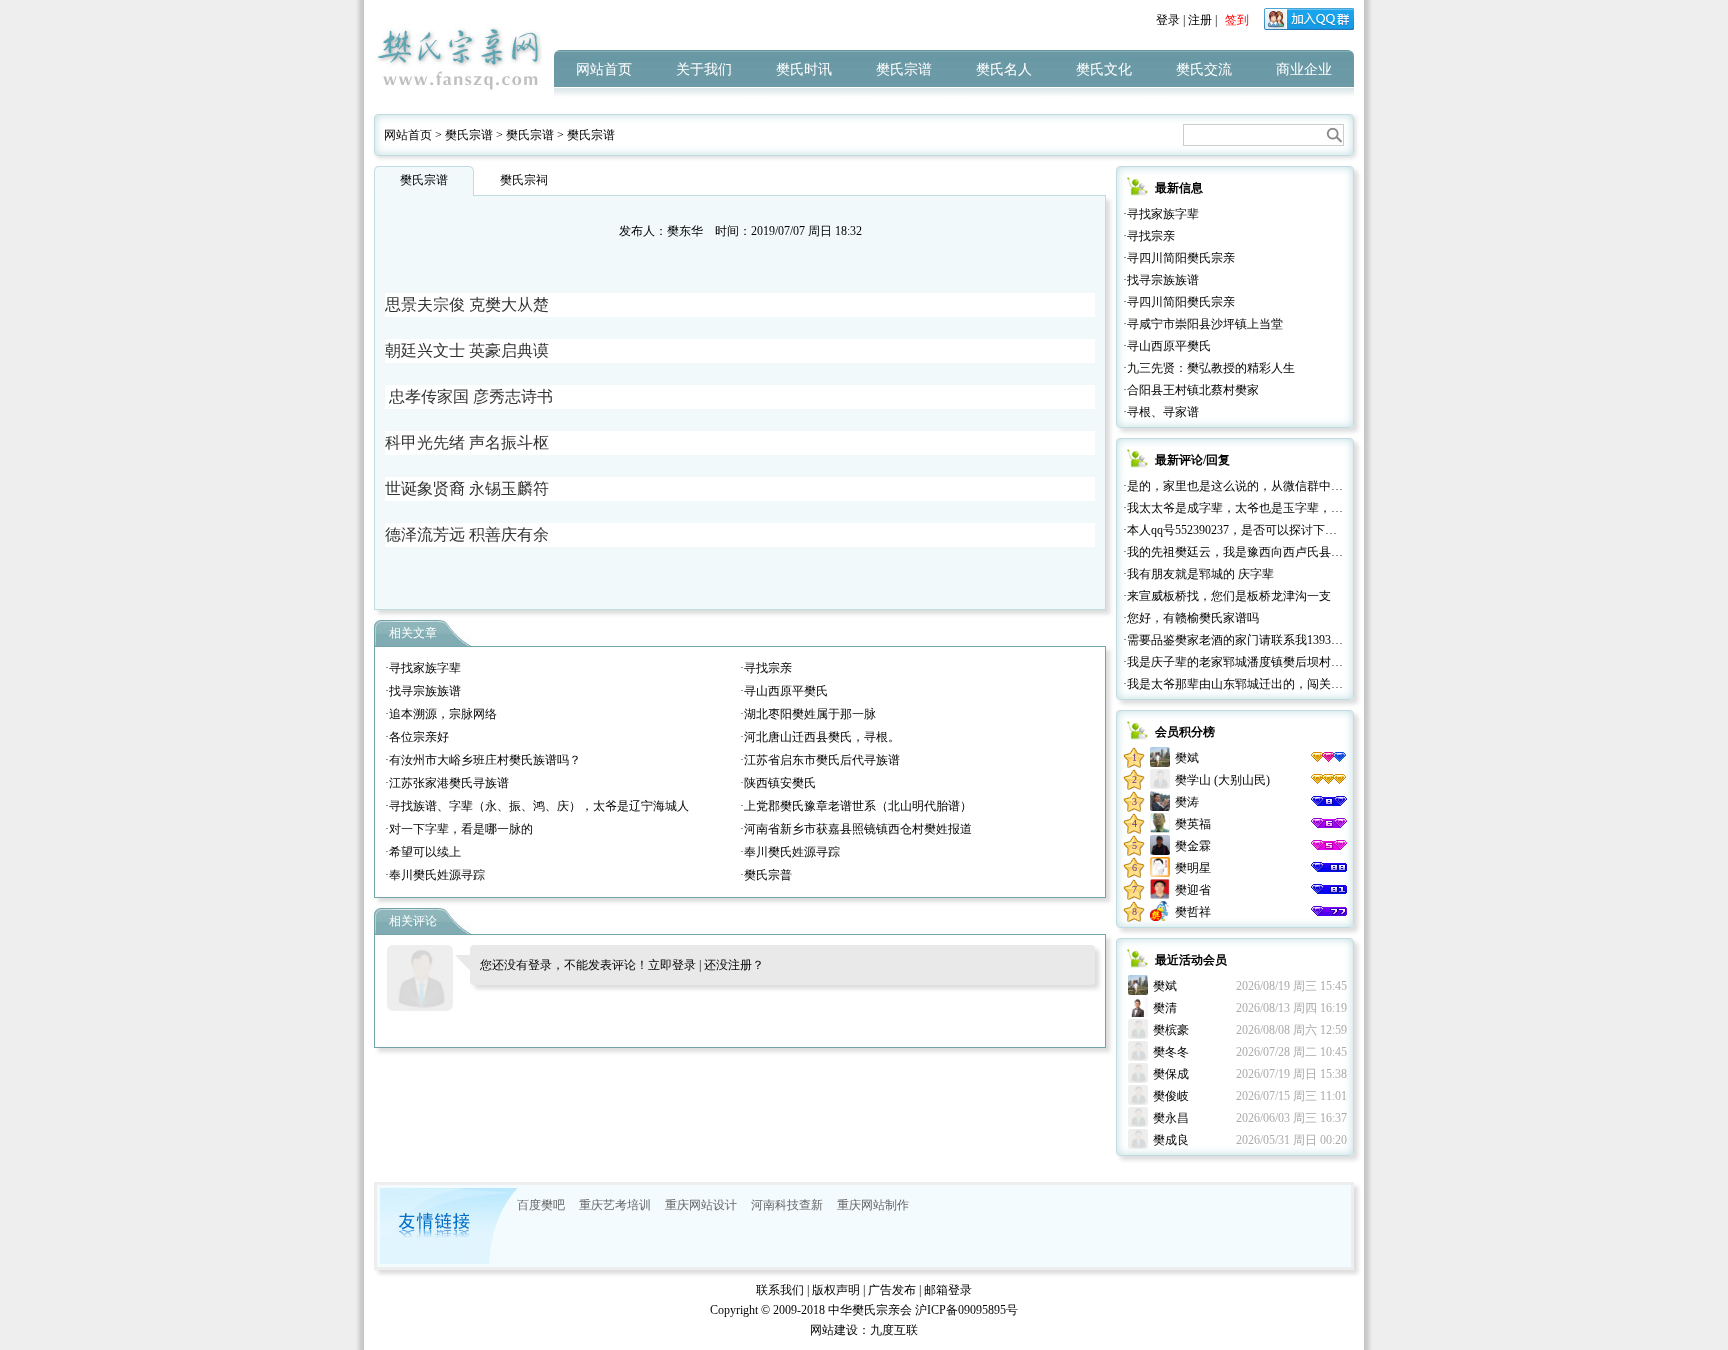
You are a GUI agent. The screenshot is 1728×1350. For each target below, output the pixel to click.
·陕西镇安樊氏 (778, 783)
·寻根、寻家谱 (1161, 412)
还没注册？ (734, 965)
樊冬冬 (1171, 1052)
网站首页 (604, 69)
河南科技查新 (787, 1205)
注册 (1200, 20)
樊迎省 (1193, 890)
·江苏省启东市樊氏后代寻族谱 (820, 760)
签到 (1237, 20)
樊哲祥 (1193, 912)
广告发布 (892, 1290)
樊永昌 (1171, 1118)
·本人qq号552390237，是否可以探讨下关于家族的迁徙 (1266, 530)
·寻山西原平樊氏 (784, 691)
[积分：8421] (1329, 824)
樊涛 (1187, 802)
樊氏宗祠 (524, 180)
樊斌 (1187, 758)
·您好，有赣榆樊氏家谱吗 (1191, 618)
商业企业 (1304, 69)
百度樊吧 (541, 1205)
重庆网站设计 (701, 1205)
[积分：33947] (1329, 758)
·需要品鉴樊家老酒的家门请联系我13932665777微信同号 (1272, 640)
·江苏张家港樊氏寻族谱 (447, 783)
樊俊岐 (1171, 1096)
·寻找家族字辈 (423, 668)
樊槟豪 (1171, 1030)
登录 (1168, 20)
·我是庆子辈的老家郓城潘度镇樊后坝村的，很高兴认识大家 (1281, 662)
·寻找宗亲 (766, 668)
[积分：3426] (1329, 912)
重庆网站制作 (873, 1205)
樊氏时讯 (804, 69)
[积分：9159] (1329, 802)
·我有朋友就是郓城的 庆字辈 (1198, 574)
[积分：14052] (1329, 780)
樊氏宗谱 (904, 69)
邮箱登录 (948, 1290)
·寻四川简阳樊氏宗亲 (1179, 258)
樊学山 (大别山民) (1222, 780)
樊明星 (1193, 868)
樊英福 (1193, 824)
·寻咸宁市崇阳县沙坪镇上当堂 (1203, 324)
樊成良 (1171, 1140)
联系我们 (780, 1290)
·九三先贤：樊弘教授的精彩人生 (1209, 368)
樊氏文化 (1104, 69)
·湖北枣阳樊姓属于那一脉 (808, 714)
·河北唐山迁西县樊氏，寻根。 (820, 737)
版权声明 (836, 1290)
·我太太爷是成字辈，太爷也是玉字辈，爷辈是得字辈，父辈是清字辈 (1305, 508)
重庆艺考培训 (615, 1205)
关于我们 (704, 69)
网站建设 (834, 1330)
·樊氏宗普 (766, 875)
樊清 (1165, 1008)
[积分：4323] (1329, 868)
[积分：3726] (1329, 890)
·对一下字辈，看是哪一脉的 (459, 829)
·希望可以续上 (423, 852)
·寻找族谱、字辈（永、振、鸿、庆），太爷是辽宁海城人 (537, 806)
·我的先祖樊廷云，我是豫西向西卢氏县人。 (1239, 552)
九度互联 (894, 1330)
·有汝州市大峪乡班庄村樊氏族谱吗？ (483, 760)
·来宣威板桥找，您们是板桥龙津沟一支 (1227, 596)
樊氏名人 (1004, 69)
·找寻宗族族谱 (423, 691)
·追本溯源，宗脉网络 (441, 714)
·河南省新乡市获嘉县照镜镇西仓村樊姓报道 (856, 829)
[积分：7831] (1329, 846)
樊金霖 (1193, 846)
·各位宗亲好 (417, 737)
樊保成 (1171, 1074)
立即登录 (672, 965)
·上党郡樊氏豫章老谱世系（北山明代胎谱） (856, 806)
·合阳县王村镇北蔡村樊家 (1191, 390)
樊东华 (685, 231)
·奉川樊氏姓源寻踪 (790, 852)
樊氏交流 (1204, 69)
